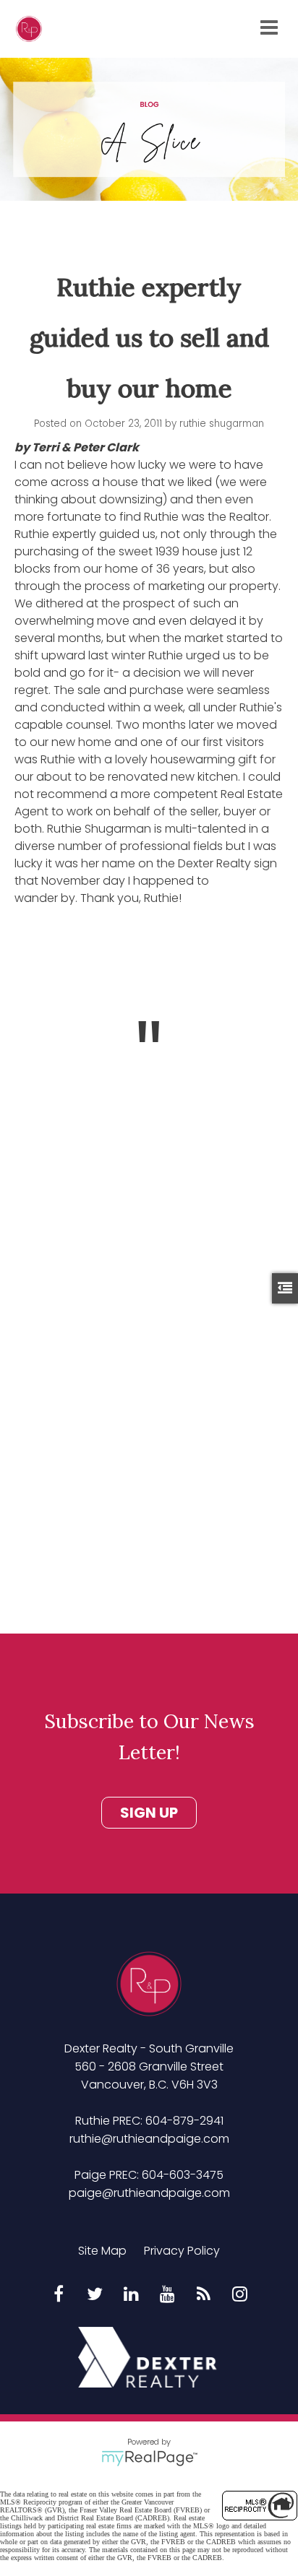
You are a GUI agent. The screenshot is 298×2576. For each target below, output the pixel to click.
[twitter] (95, 2295)
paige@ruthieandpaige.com (149, 2193)
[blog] (203, 2295)
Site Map (102, 2251)
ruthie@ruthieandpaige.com (149, 2139)
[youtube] (167, 2295)
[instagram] (239, 2295)
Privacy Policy (182, 2251)
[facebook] (59, 2295)
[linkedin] (131, 2295)
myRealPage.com (149, 2458)
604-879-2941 (184, 2121)
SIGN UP (149, 1813)
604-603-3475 (183, 2175)
